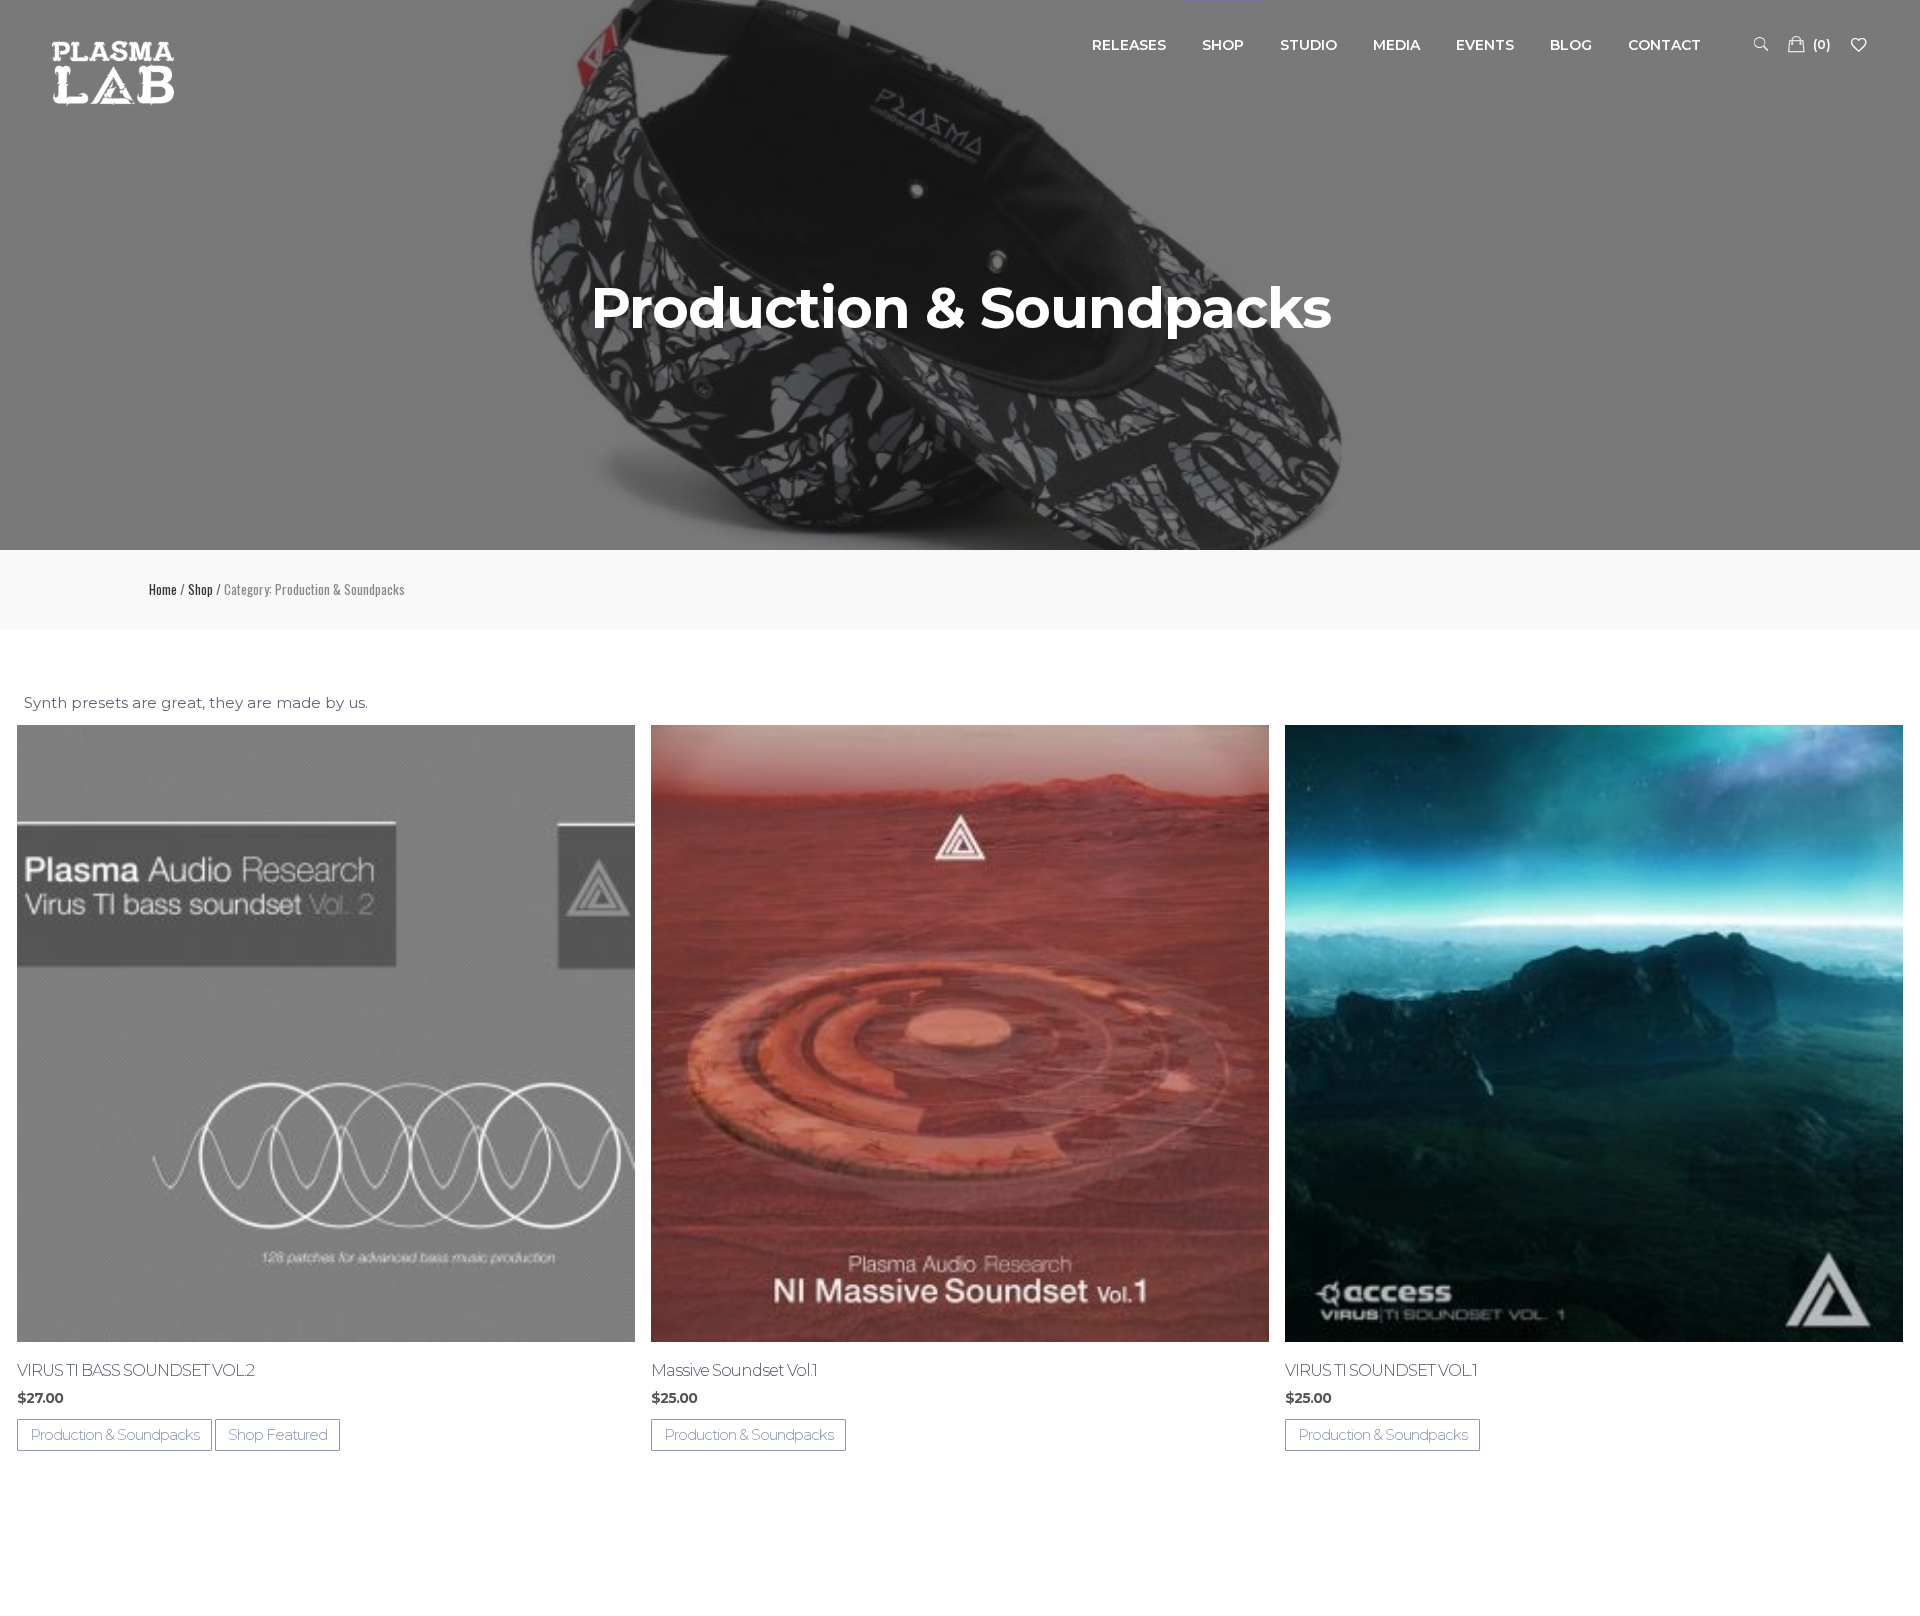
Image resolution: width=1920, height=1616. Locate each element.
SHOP (1223, 45)
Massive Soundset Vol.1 (734, 1370)
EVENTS (1485, 45)
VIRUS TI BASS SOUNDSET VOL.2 (135, 1370)
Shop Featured (277, 1434)
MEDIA (1396, 45)
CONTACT (1664, 45)
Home (163, 589)
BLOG (1571, 45)
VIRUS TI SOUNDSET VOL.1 (1381, 1370)
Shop (200, 589)
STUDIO (1308, 45)
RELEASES (1129, 45)
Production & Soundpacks (114, 1434)
